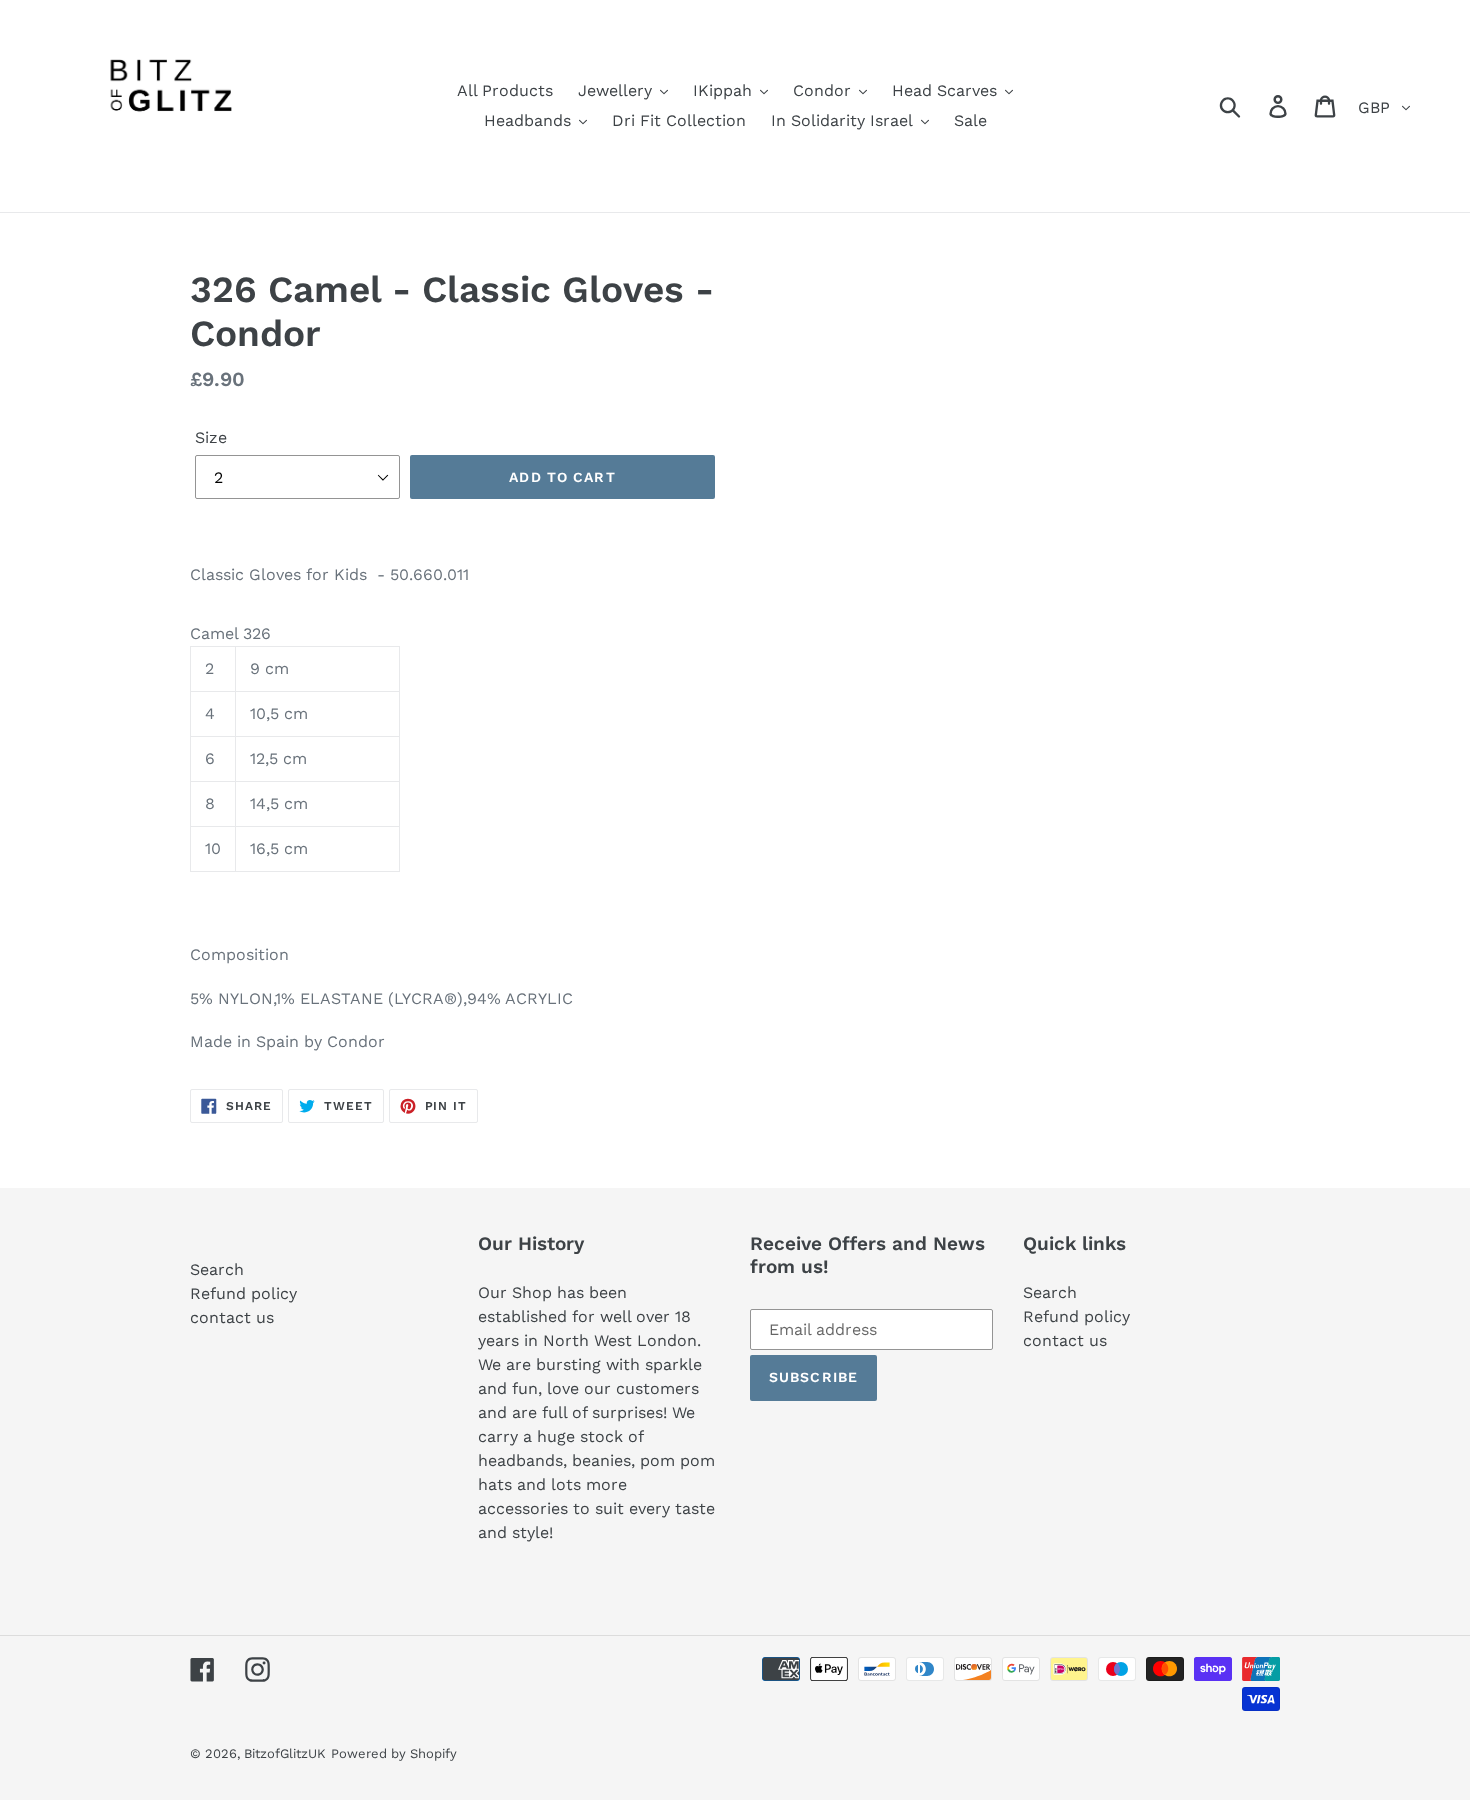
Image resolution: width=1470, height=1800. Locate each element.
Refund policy (243, 1293)
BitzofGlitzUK (285, 1753)
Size (211, 437)
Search (217, 1269)
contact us (232, 1317)
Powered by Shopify (394, 1753)
